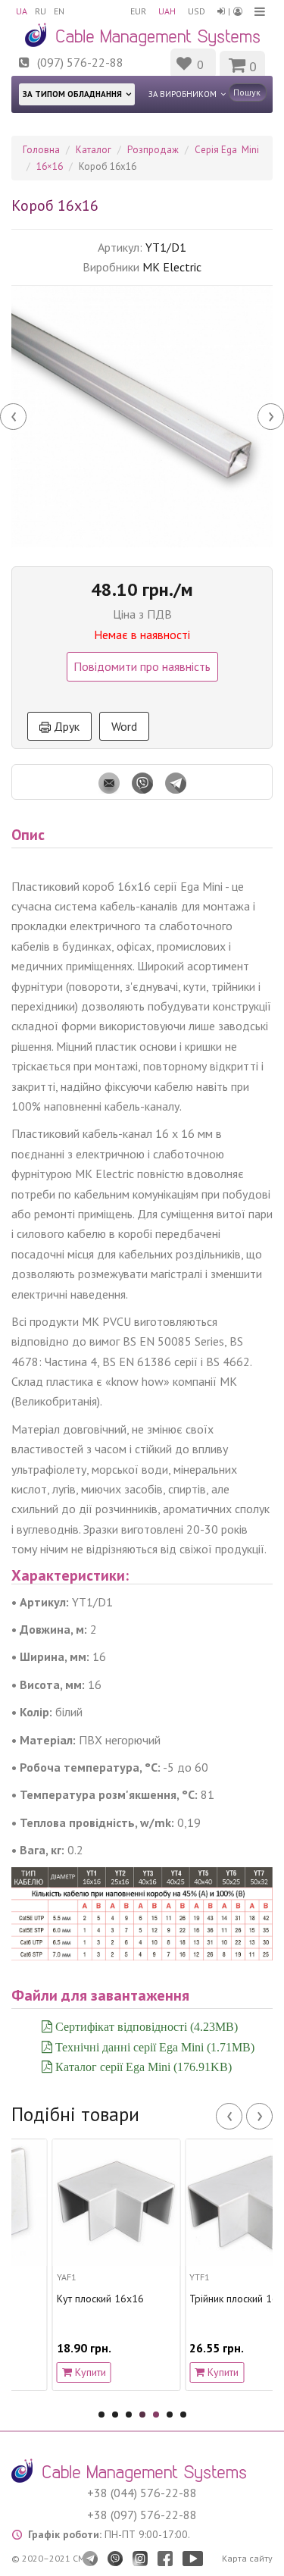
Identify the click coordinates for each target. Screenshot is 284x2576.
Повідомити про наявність (142, 666)
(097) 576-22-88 (80, 62)
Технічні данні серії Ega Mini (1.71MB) (153, 2047)
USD (197, 11)
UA (22, 11)
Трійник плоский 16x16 (208, 2299)
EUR (138, 11)
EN (59, 11)
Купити (53, 2372)
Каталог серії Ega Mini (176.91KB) (142, 2067)
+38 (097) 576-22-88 (142, 2515)
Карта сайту (247, 2558)
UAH (167, 11)
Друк (65, 726)
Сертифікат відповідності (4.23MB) (145, 2026)
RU (41, 11)
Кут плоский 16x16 (65, 2299)
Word (124, 726)
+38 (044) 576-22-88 (142, 2493)
